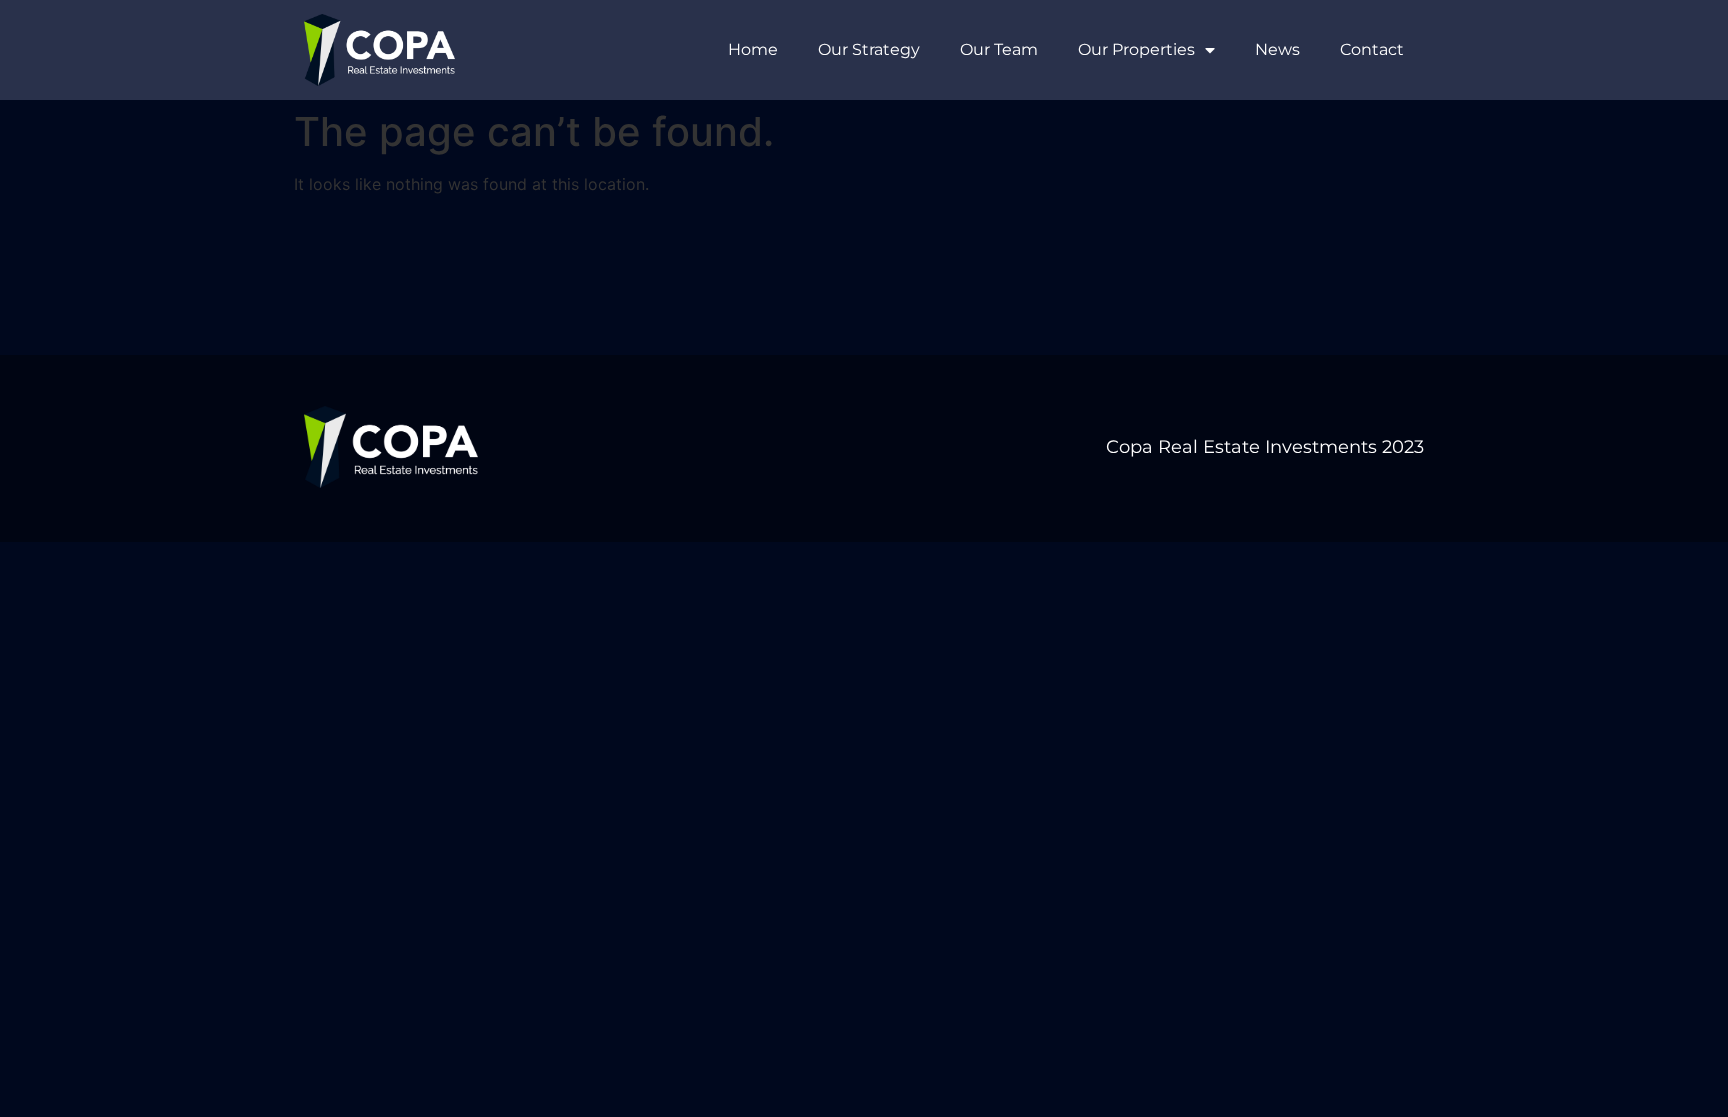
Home (753, 49)
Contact (1372, 49)
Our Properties (1136, 49)
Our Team (999, 49)
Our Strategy (869, 49)
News (1277, 49)
